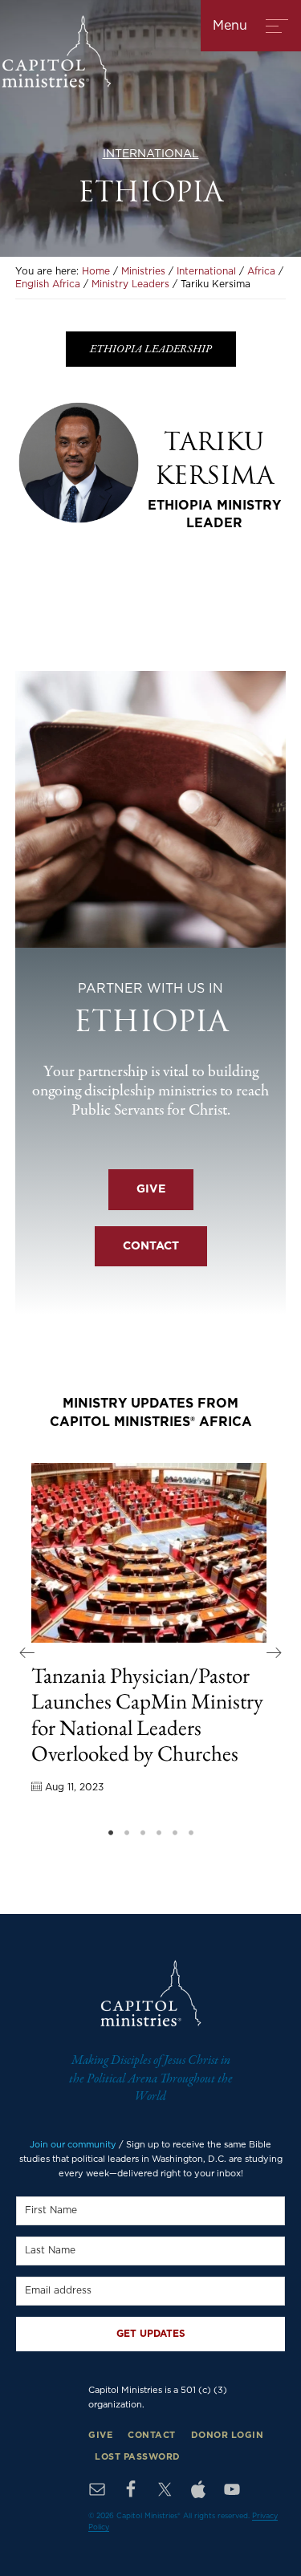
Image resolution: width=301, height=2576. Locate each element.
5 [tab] (175, 1833)
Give (100, 2435)
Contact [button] (151, 1246)
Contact (152, 2435)
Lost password (138, 2457)
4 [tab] (159, 1833)
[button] (27, 1652)
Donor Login (228, 2435)
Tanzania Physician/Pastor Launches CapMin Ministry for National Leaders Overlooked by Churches (147, 1714)
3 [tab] (143, 1833)
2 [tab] (127, 1833)
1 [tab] (111, 1833)
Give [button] (151, 1189)
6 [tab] (191, 1833)
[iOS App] (198, 2489)
